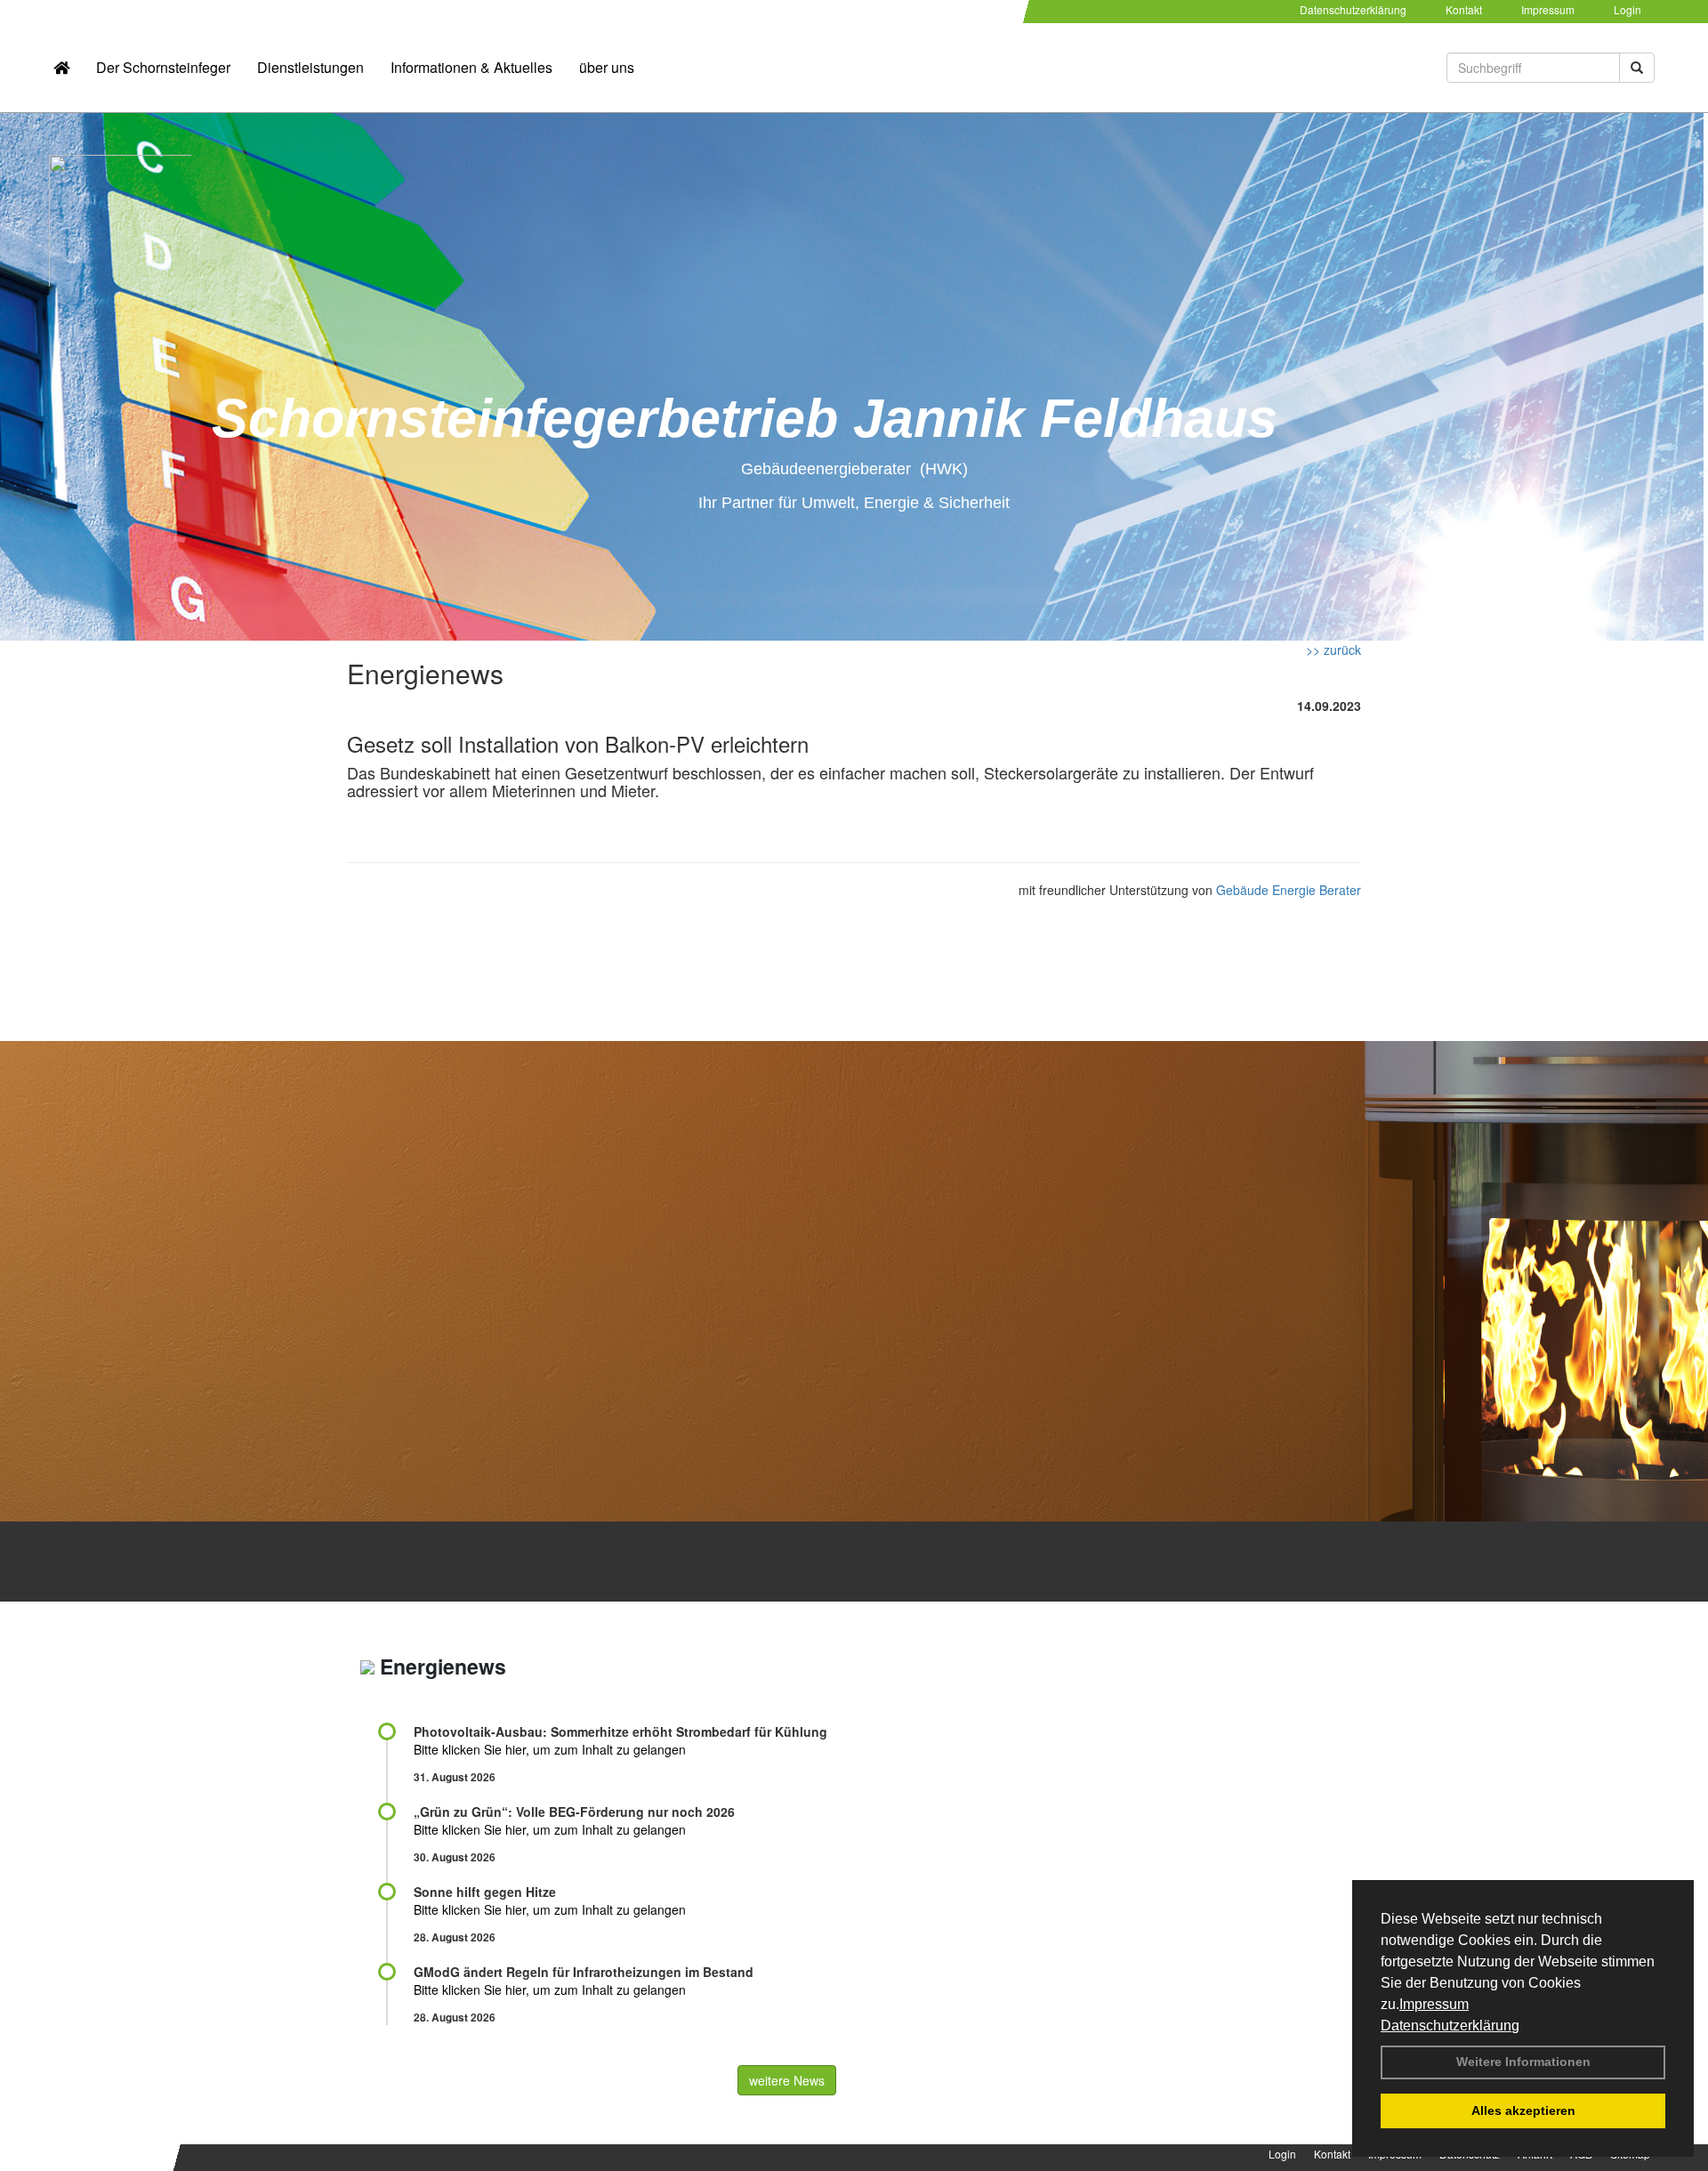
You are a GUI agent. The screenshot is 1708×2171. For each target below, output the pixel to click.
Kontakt (1464, 9)
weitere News (787, 2080)
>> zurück (1333, 650)
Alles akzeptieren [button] (1523, 2110)
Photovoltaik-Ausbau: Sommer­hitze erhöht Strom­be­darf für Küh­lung (620, 1731)
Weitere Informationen (1523, 2062)
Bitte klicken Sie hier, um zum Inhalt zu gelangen (550, 1749)
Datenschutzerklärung (1450, 2026)
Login (1627, 9)
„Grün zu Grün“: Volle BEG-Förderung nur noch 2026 (574, 1812)
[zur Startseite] (61, 68)
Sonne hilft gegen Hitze (485, 1892)
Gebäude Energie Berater (1289, 890)
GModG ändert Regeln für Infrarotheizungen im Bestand (584, 1972)
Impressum (1434, 2004)
